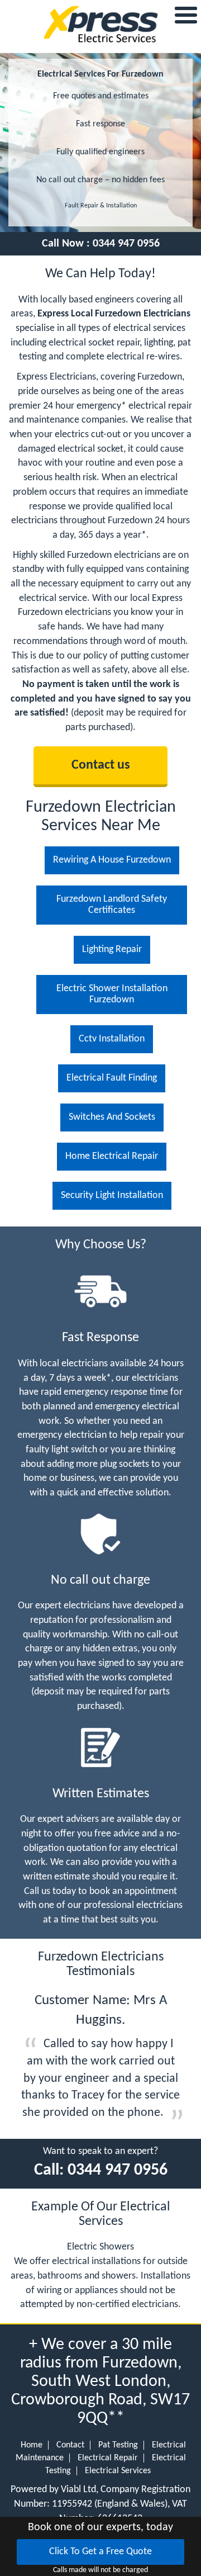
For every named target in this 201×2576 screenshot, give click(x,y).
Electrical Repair (108, 2458)
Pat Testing (118, 2445)
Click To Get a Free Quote (100, 2552)
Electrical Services (118, 2471)
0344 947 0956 (126, 244)
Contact (70, 2445)
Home (32, 2445)
